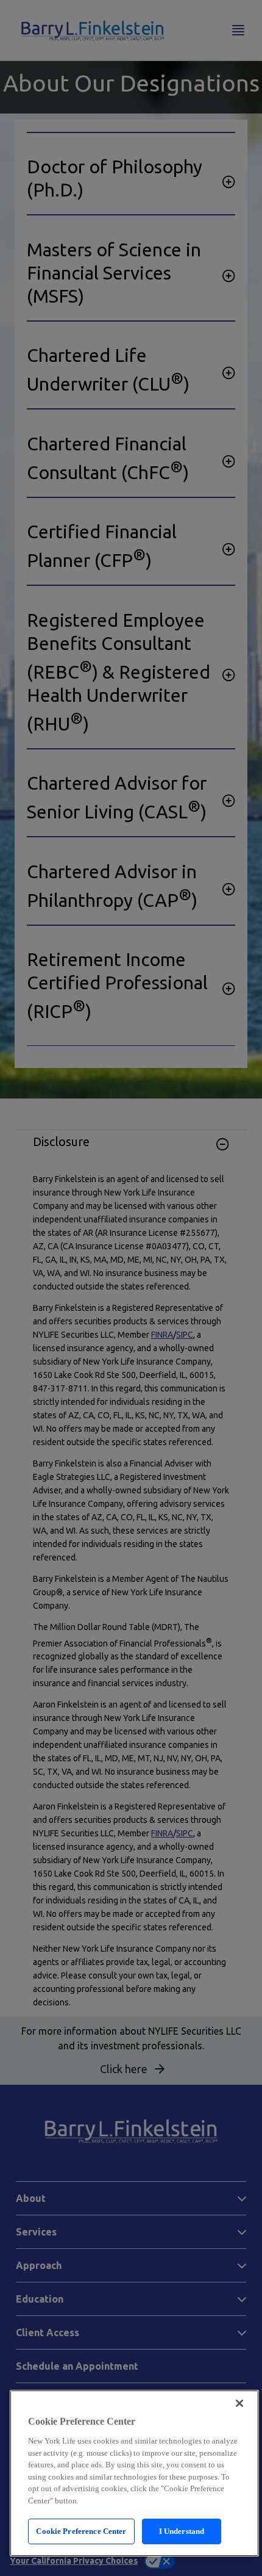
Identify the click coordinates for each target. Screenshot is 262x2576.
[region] (134, 2473)
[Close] (239, 2403)
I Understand (182, 2531)
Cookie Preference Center (81, 2531)
